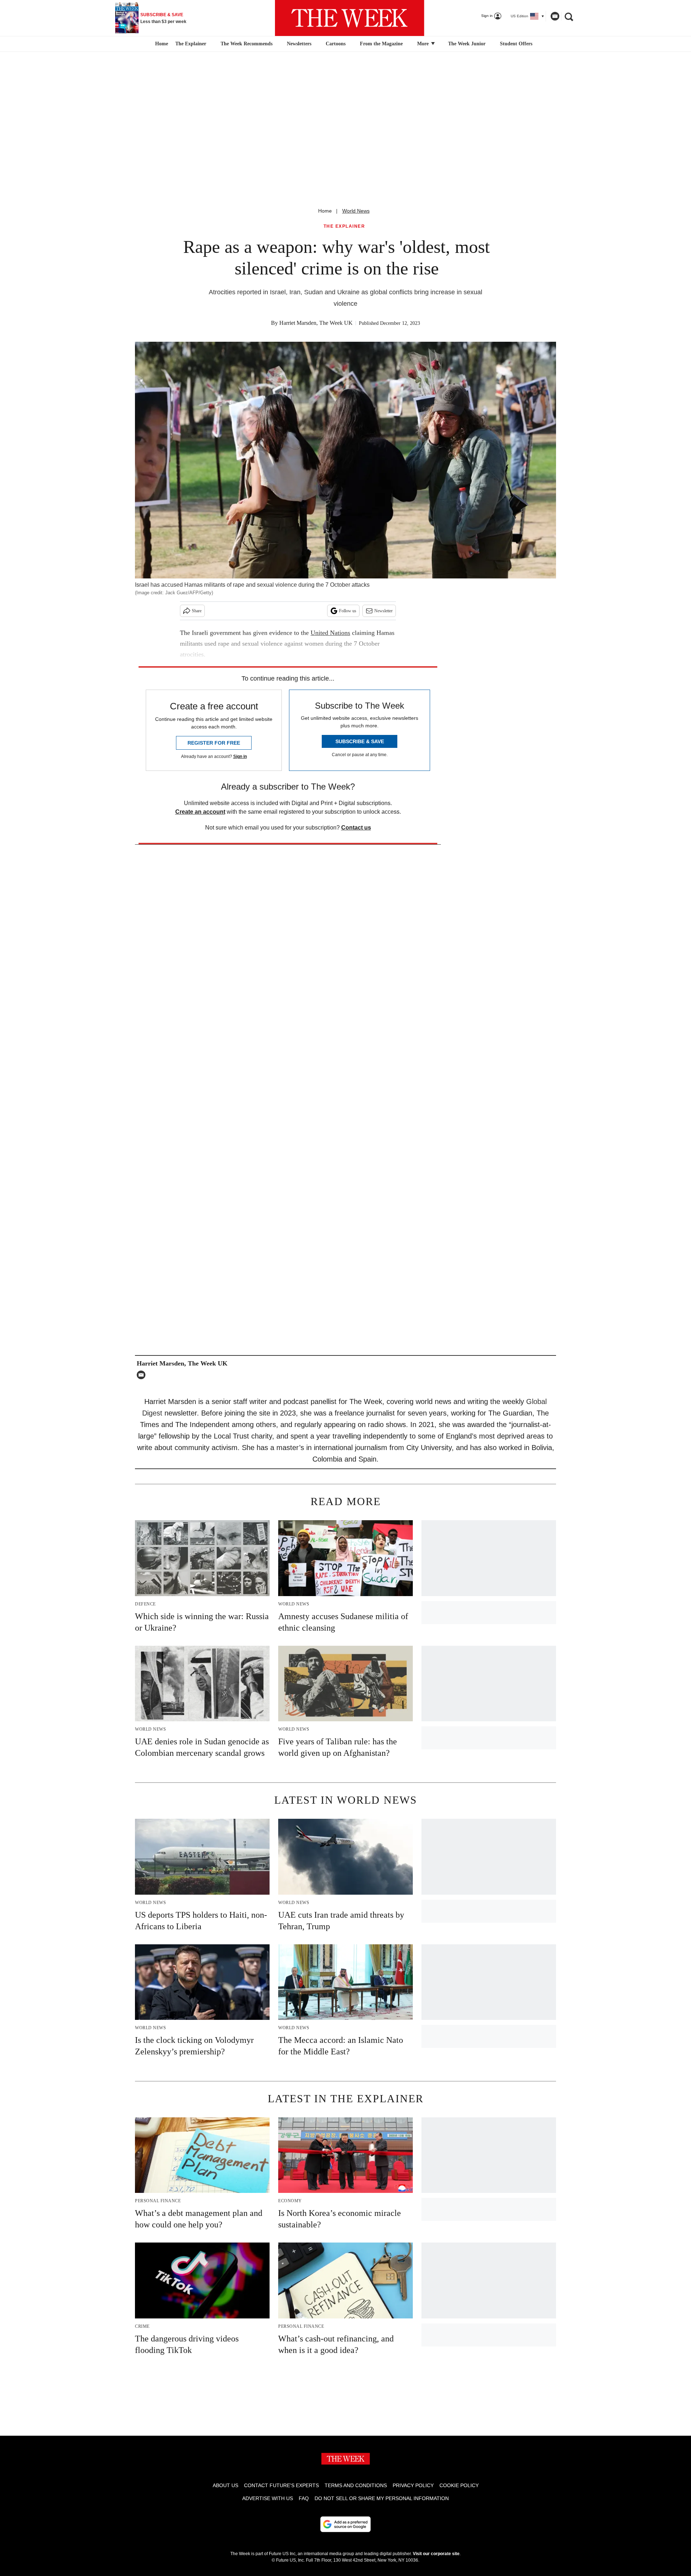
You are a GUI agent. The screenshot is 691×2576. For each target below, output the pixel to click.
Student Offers (516, 44)
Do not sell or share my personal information (382, 2498)
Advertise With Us (268, 2498)
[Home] (161, 44)
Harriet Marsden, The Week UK (316, 323)
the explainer (344, 226)
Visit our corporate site (436, 2554)
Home (325, 211)
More (424, 44)
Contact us (356, 828)
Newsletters (299, 44)
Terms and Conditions (356, 2485)
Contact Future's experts (281, 2485)
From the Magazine (381, 44)
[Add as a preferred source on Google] (345, 2524)
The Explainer (191, 44)
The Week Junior (467, 44)
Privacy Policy (413, 2485)
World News (356, 211)
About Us (225, 2485)
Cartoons (336, 44)
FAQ (304, 2498)
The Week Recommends (247, 44)
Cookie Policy (459, 2485)
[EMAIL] (143, 1375)
